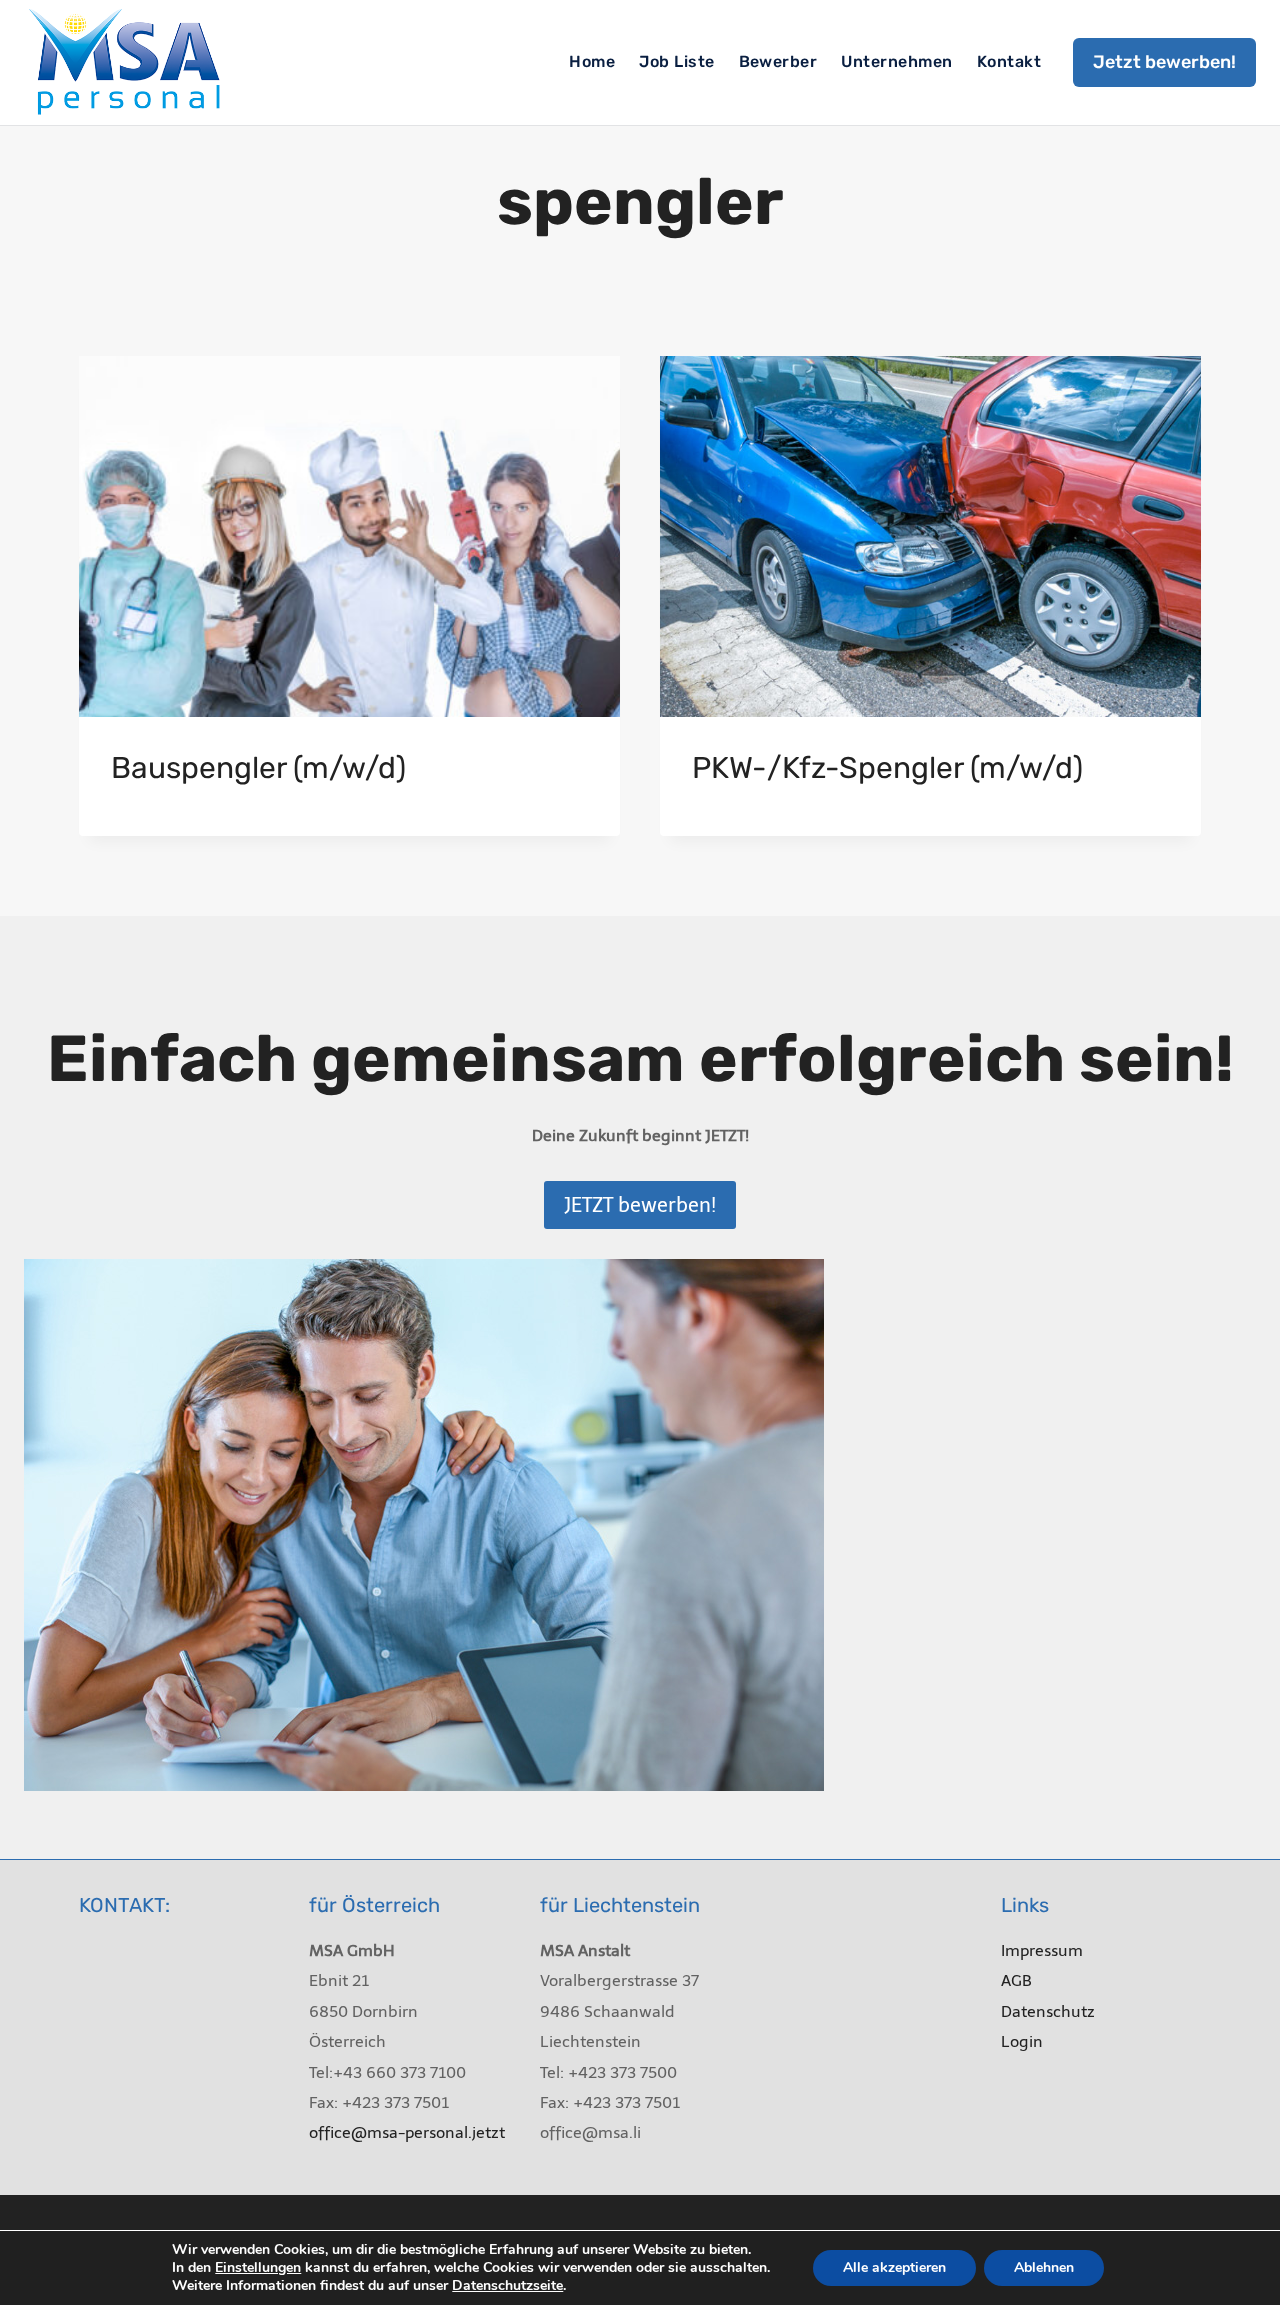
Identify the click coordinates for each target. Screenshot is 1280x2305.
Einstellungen (258, 2268)
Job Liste (676, 61)
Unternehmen (896, 61)
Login (1022, 2041)
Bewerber (778, 61)
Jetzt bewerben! (1164, 62)
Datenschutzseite (507, 2285)
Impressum (1042, 1950)
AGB (1016, 1980)
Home (592, 61)
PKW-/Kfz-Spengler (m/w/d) (887, 768)
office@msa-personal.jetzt (407, 2132)
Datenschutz (1048, 2011)
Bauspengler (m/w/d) (258, 768)
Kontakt (1009, 61)
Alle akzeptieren (894, 2267)
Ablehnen (1044, 2267)
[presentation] (349, 536)
